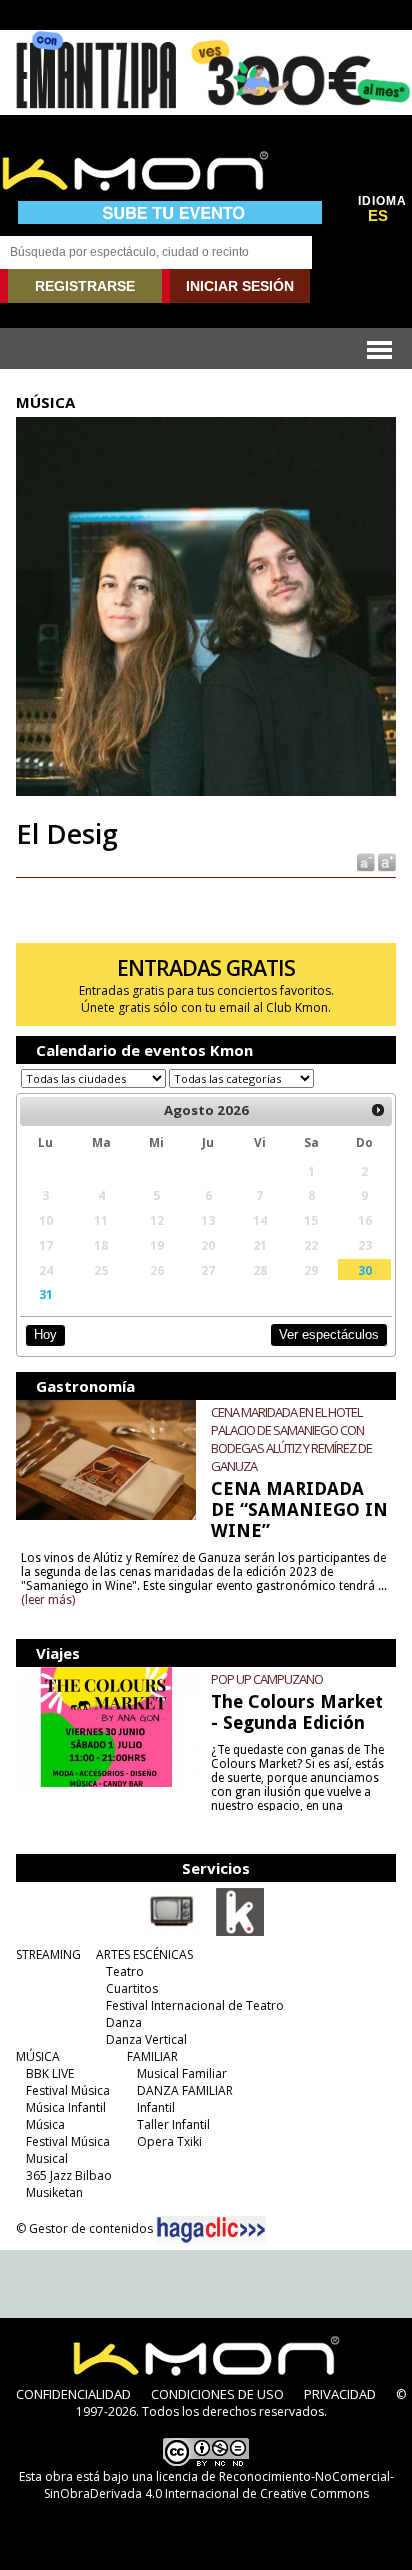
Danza (124, 2022)
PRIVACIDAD (340, 2394)
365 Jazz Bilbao (69, 2175)
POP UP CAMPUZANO (267, 1679)
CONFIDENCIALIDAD (73, 2394)
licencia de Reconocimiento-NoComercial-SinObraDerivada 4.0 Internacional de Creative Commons (219, 2485)
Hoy (45, 1334)
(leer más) (48, 1600)
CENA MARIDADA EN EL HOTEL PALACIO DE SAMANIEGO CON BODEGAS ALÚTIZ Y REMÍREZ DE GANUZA (291, 1439)
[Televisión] (172, 1932)
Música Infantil (66, 2107)
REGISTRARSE (85, 286)
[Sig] (378, 1111)
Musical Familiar (182, 2073)
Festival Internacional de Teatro (195, 2005)
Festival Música (68, 2090)
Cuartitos (132, 1988)
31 (46, 1294)
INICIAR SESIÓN (240, 286)
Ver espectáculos (329, 1334)
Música (45, 2124)
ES (378, 216)
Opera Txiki (169, 2141)
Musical (47, 2158)
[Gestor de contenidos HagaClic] (211, 2230)
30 (365, 1270)
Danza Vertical (146, 2039)
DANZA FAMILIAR (185, 2090)
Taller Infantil (173, 2124)
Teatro (125, 1971)
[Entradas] (240, 1932)
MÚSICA (38, 2056)
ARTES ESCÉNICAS (144, 1954)
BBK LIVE (50, 2073)
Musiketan (54, 2192)
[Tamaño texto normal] (364, 861)
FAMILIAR (152, 2056)
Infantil (156, 2107)
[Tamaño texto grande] (385, 861)
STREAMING (48, 1954)
